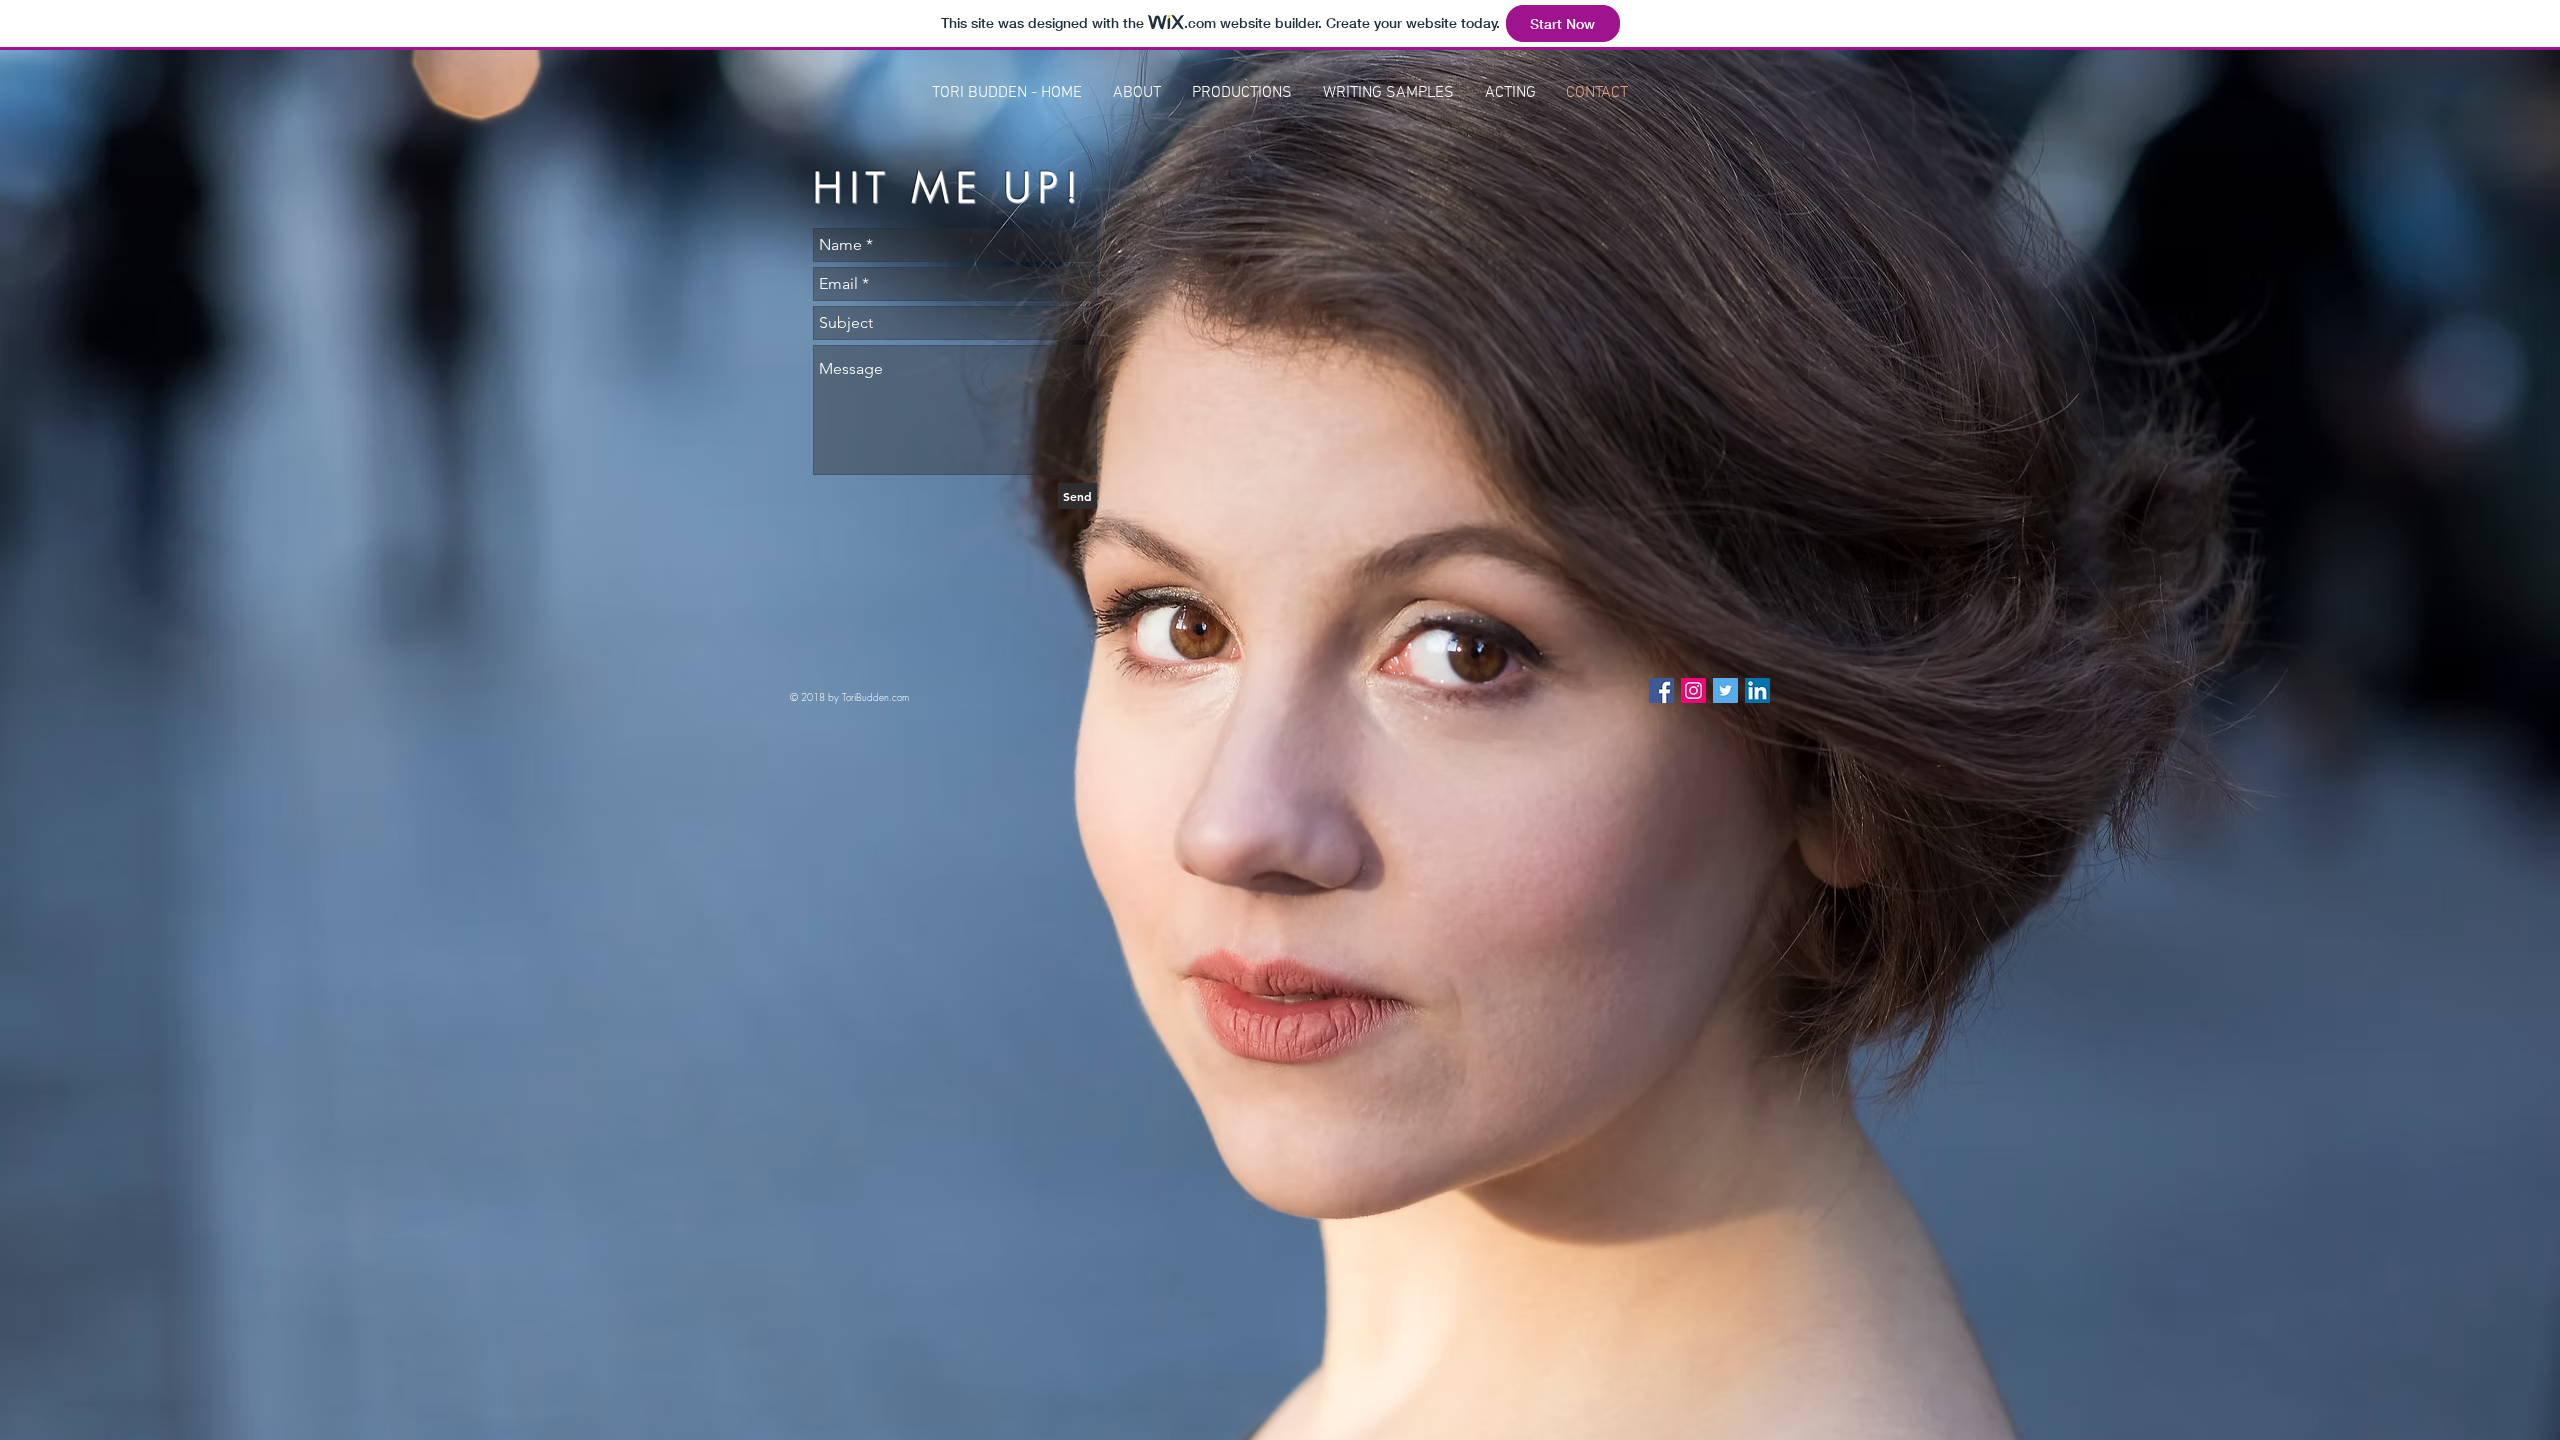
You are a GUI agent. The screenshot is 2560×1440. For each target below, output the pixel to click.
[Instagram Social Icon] (1693, 690)
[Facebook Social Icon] (1661, 690)
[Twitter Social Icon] (1725, 690)
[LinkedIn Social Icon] (1757, 690)
